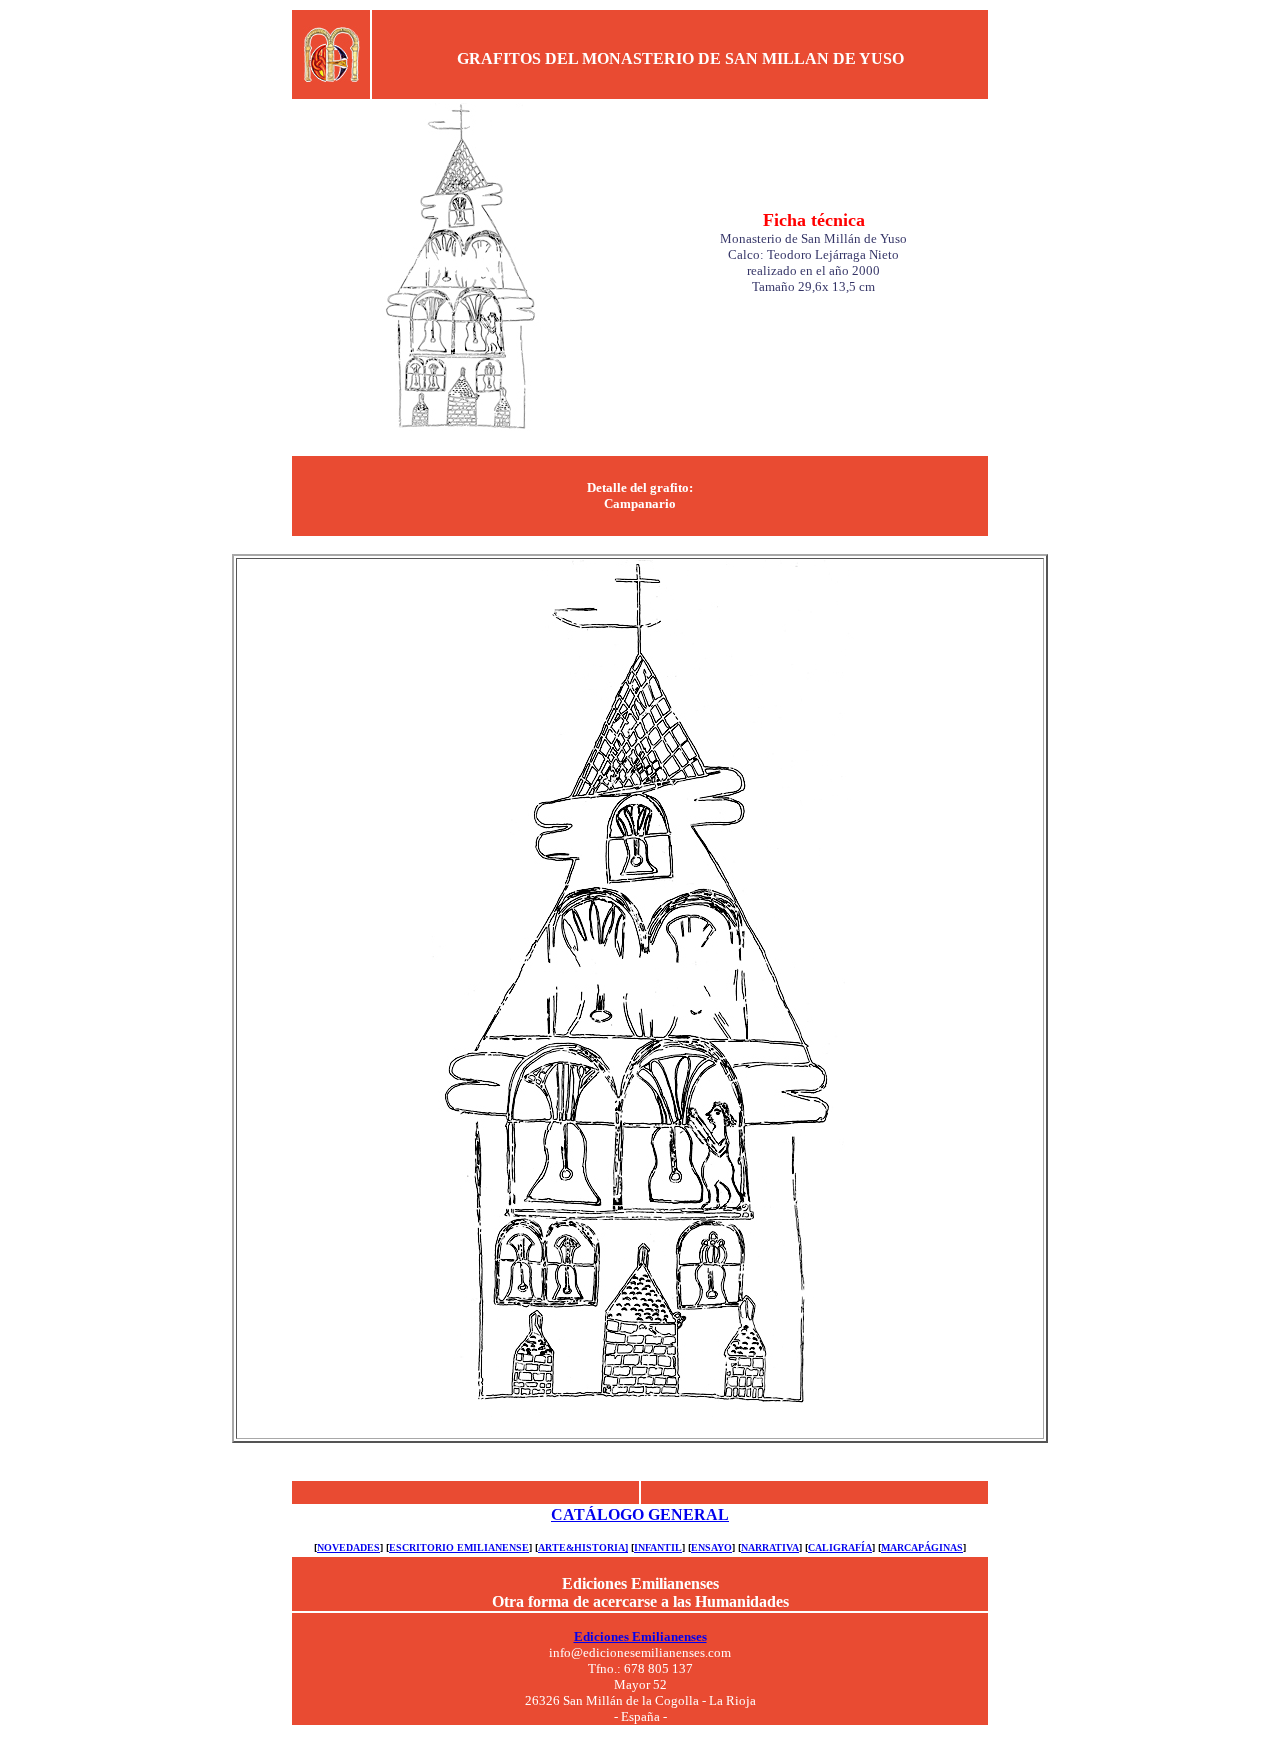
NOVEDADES (348, 1547)
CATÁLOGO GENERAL (640, 1514)
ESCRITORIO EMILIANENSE (459, 1547)
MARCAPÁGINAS (922, 1547)
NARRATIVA (770, 1547)
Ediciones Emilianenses (640, 1636)
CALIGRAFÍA (840, 1547)
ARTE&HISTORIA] (583, 1547)
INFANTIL (658, 1547)
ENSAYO (711, 1547)
